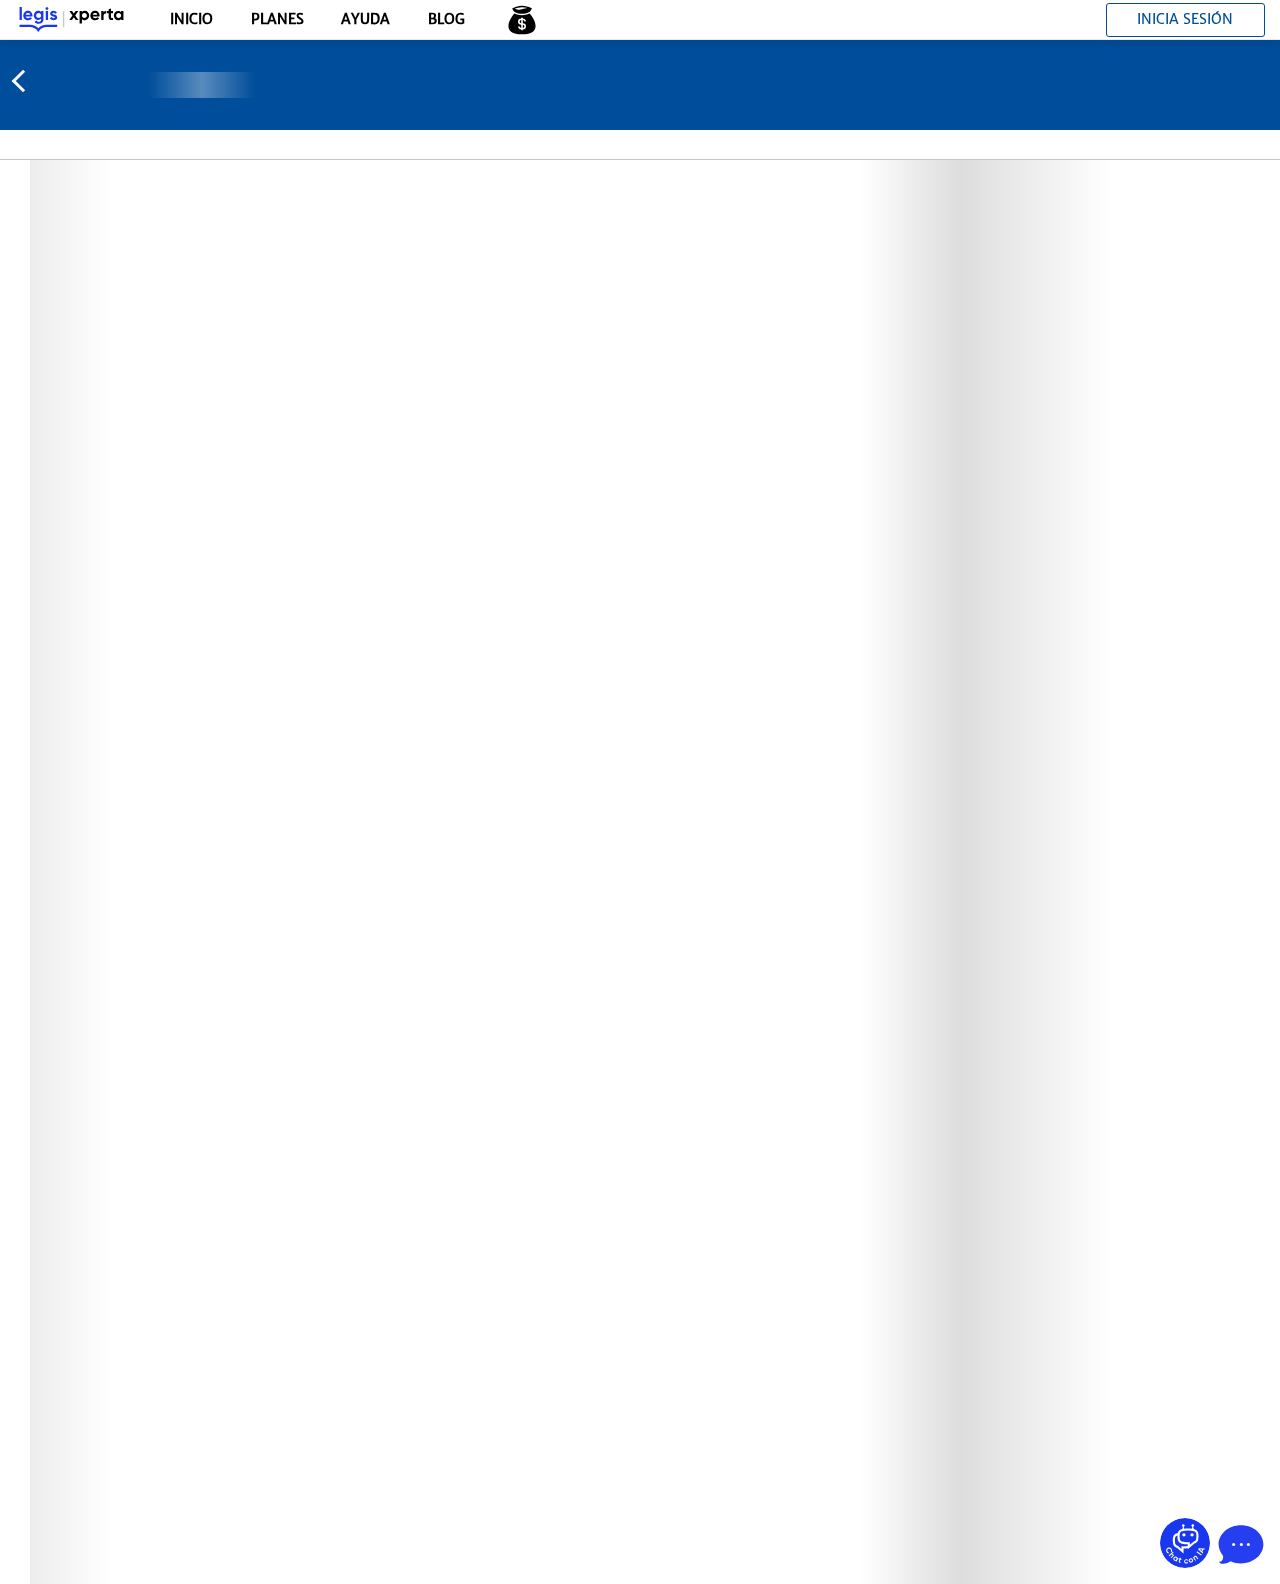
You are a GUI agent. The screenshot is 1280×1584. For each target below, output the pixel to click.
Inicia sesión (1185, 19)
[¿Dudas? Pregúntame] (1185, 1543)
